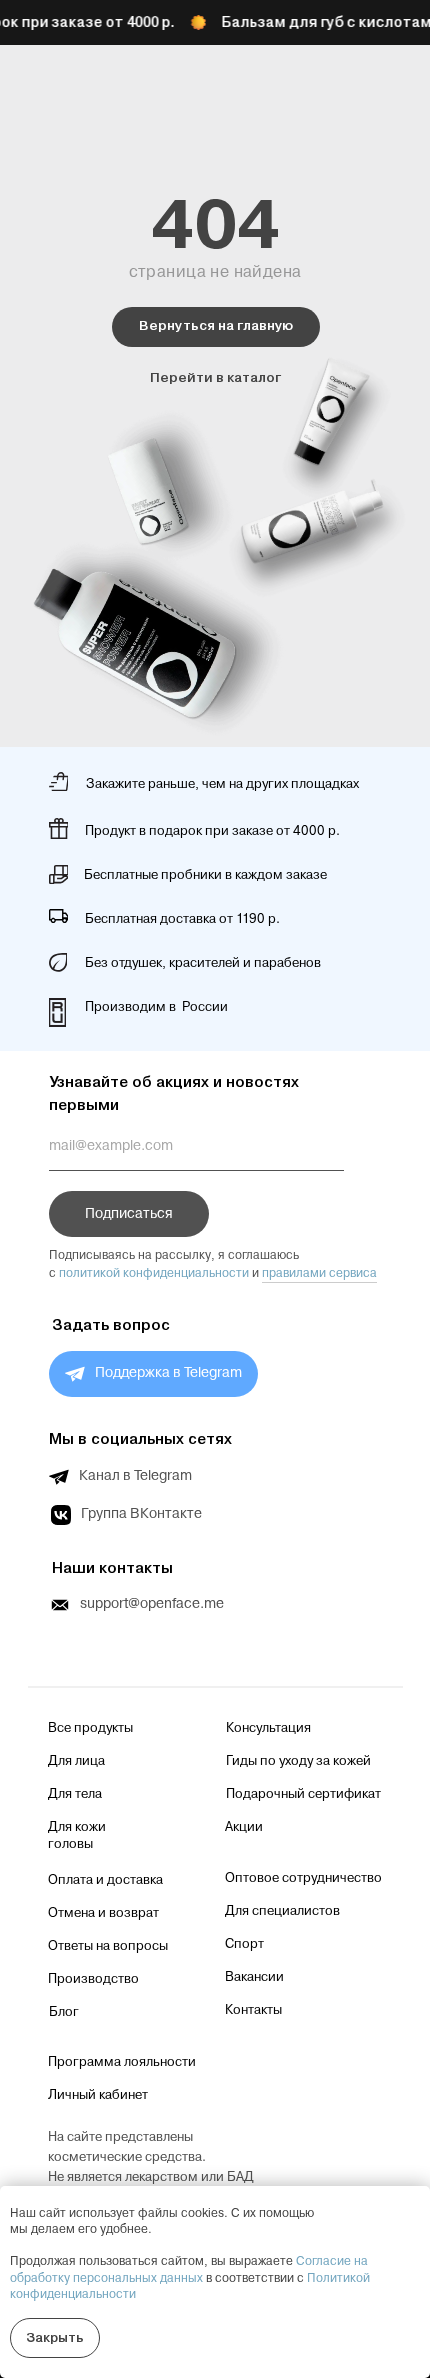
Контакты (253, 2010)
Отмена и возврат (103, 1913)
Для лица (76, 1761)
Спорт (244, 1944)
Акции (244, 1827)
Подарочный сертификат (303, 1794)
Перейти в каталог (215, 377)
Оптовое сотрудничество (303, 1878)
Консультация (268, 1728)
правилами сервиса (319, 1273)
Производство (93, 1979)
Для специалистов (282, 1911)
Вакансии (254, 1977)
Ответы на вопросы (108, 1946)
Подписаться (129, 1214)
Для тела (75, 1794)
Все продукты (90, 1728)
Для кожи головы (77, 1835)
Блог (64, 2012)
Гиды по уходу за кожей (298, 1761)
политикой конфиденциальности (154, 1273)
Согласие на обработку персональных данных (189, 2269)
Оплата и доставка (105, 1880)
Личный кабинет (98, 2095)
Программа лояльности (122, 2062)
